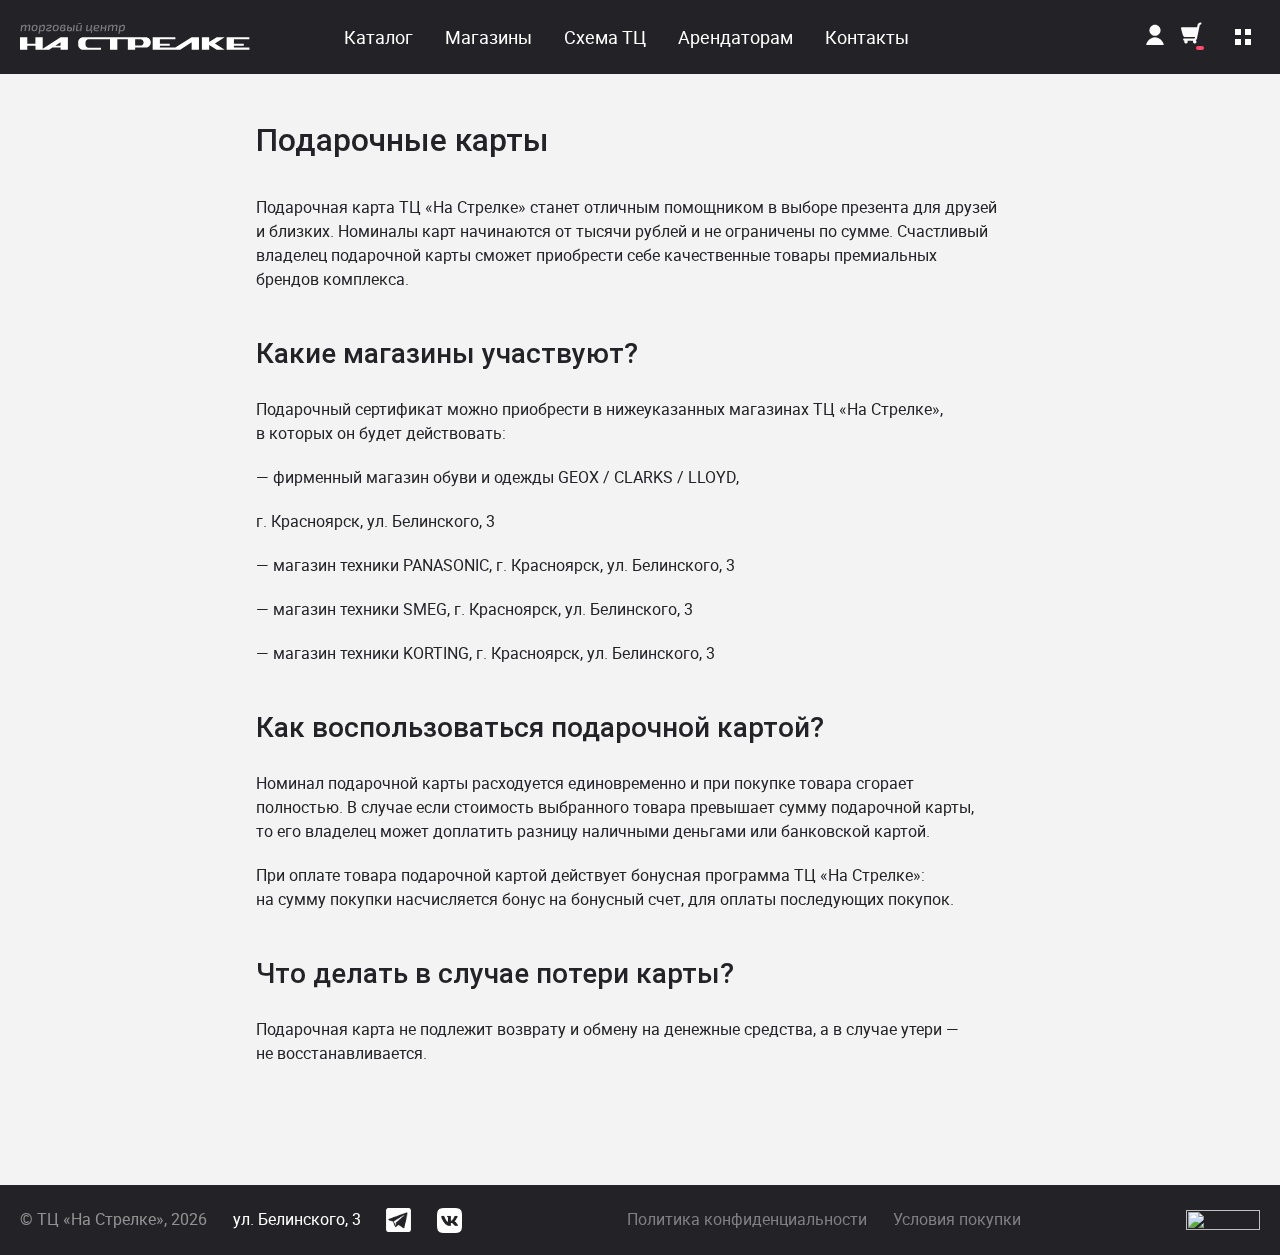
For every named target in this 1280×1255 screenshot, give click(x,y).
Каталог (378, 37)
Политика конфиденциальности (747, 1219)
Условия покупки (957, 1219)
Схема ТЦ (605, 37)
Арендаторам (735, 37)
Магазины (488, 37)
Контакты (867, 37)
